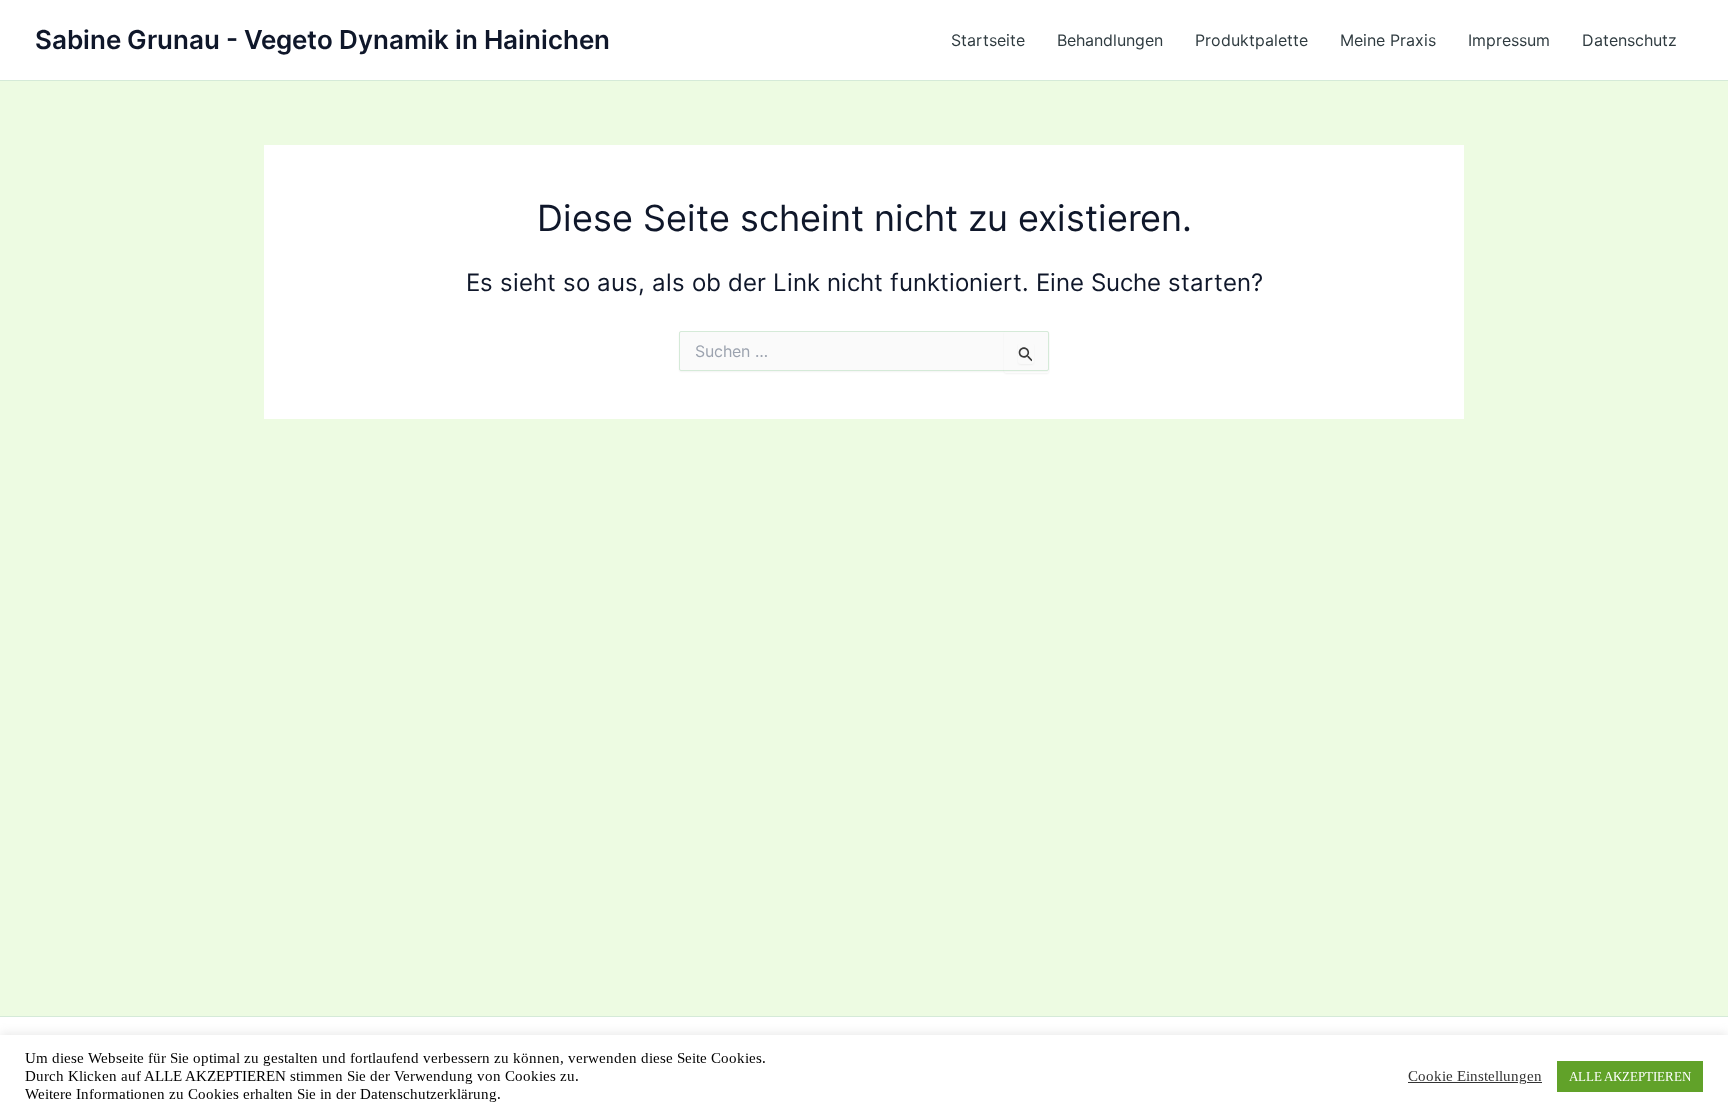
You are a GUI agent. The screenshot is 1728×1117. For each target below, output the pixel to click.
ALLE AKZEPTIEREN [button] (1630, 1076)
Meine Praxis (1388, 40)
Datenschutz (1629, 40)
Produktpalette (1251, 40)
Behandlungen (1110, 40)
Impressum (1509, 40)
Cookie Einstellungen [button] (1475, 1076)
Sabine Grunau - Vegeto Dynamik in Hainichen (322, 39)
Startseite (988, 40)
